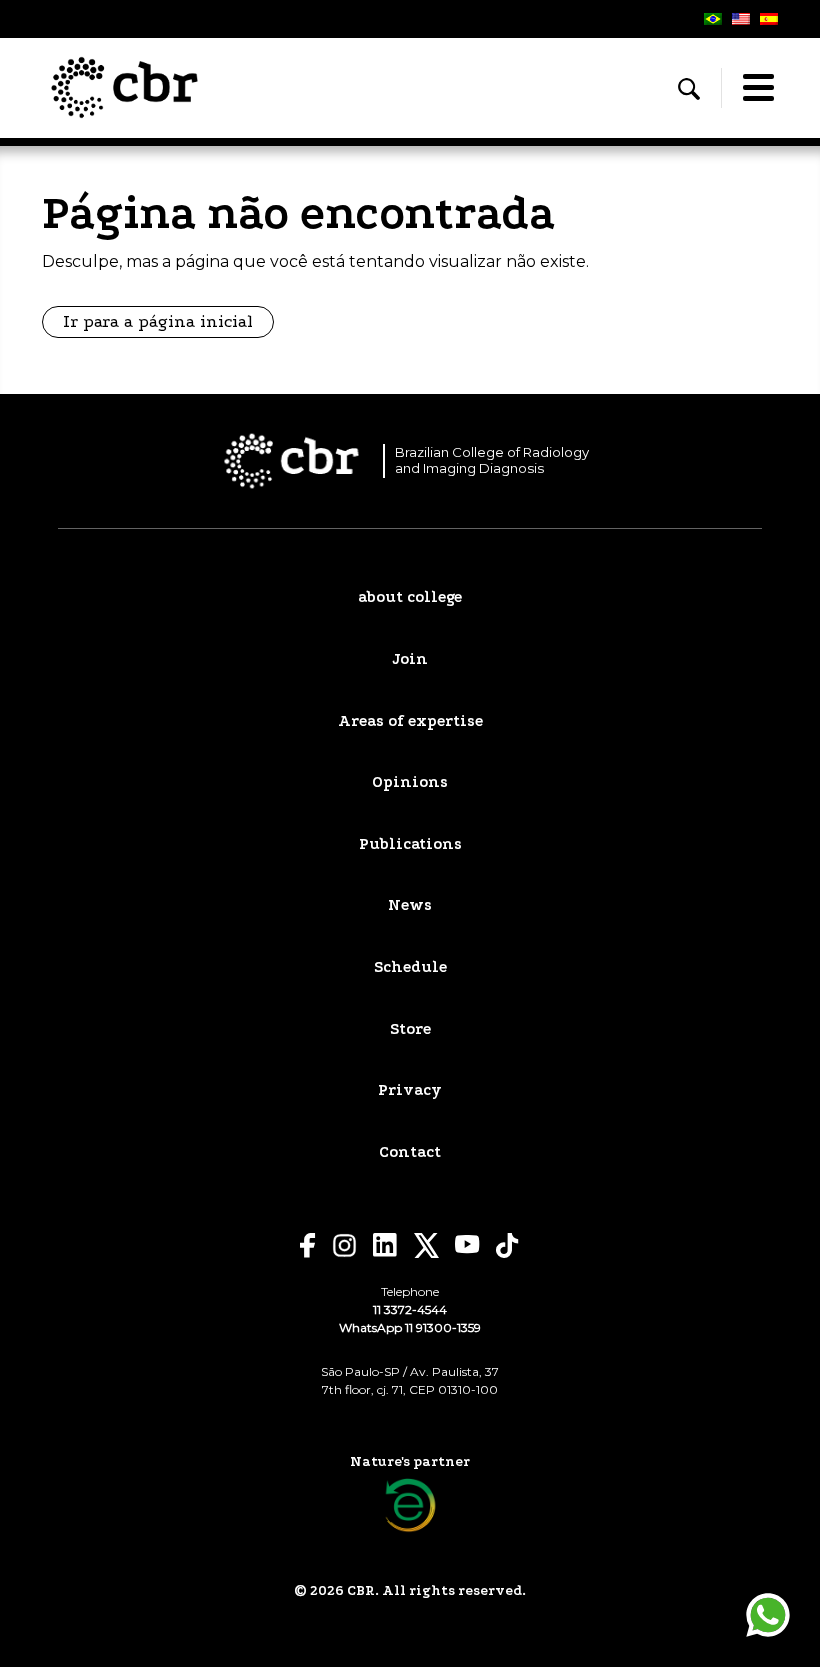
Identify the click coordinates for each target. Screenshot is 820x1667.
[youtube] (467, 1244)
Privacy (410, 1090)
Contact (410, 1152)
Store (410, 1029)
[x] (426, 1245)
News (410, 905)
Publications (410, 844)
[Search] (689, 89)
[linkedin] (385, 1245)
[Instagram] (344, 1245)
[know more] (410, 1505)
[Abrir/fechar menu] (758, 88)
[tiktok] (508, 1245)
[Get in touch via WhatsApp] (768, 1615)
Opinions (410, 782)
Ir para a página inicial (158, 321)
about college (410, 597)
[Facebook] (308, 1245)
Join (410, 659)
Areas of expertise (410, 721)
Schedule (410, 967)
